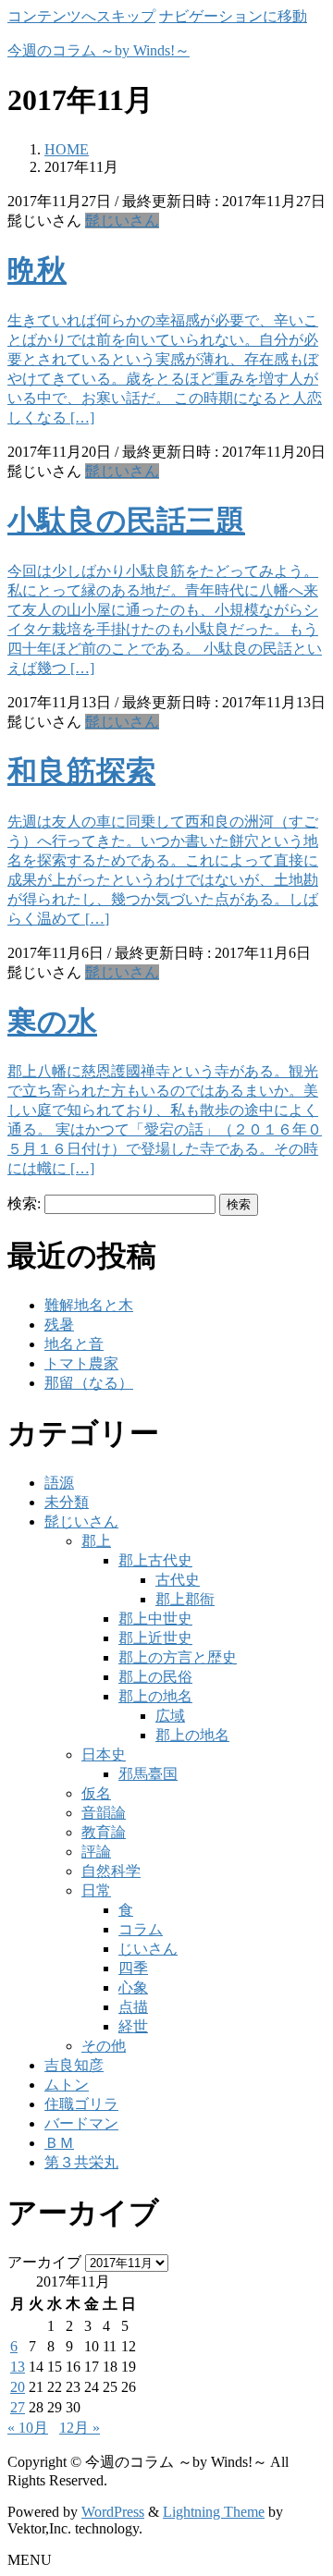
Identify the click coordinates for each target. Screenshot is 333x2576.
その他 (104, 2046)
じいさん (148, 1949)
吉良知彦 (74, 2065)
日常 (96, 1890)
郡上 (96, 1541)
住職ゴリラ (81, 2104)
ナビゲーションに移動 (233, 16)
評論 (96, 1852)
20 (18, 2387)
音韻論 (104, 1813)
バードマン (81, 2123)
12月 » (80, 2428)
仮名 (96, 1793)
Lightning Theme (214, 2512)
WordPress (113, 2512)
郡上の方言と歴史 (178, 1657)
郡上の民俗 (155, 1677)
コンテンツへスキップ (81, 16)
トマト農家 (81, 1363)
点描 (133, 2007)
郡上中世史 (155, 1619)
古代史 (178, 1580)
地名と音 (74, 1344)
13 (18, 2367)
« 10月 (28, 2428)
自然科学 (111, 1871)
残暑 (59, 1325)
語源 (59, 1483)
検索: (24, 1203)
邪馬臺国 (148, 1774)
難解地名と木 (89, 1305)
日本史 (104, 1754)
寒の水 (52, 1022)
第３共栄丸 (81, 2162)
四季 (133, 1968)
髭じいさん (122, 221)
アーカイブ (44, 2262)
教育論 (104, 1832)
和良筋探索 (81, 771)
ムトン (67, 2085)
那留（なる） (89, 1383)
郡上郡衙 (185, 1599)
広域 (170, 1716)
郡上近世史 (155, 1638)
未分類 (67, 1502)
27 (18, 2407)
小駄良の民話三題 (126, 521)
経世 (133, 2026)
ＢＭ (59, 2143)
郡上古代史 (155, 1560)
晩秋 (37, 270)
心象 (133, 1987)
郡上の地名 (155, 1696)
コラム (141, 1929)
